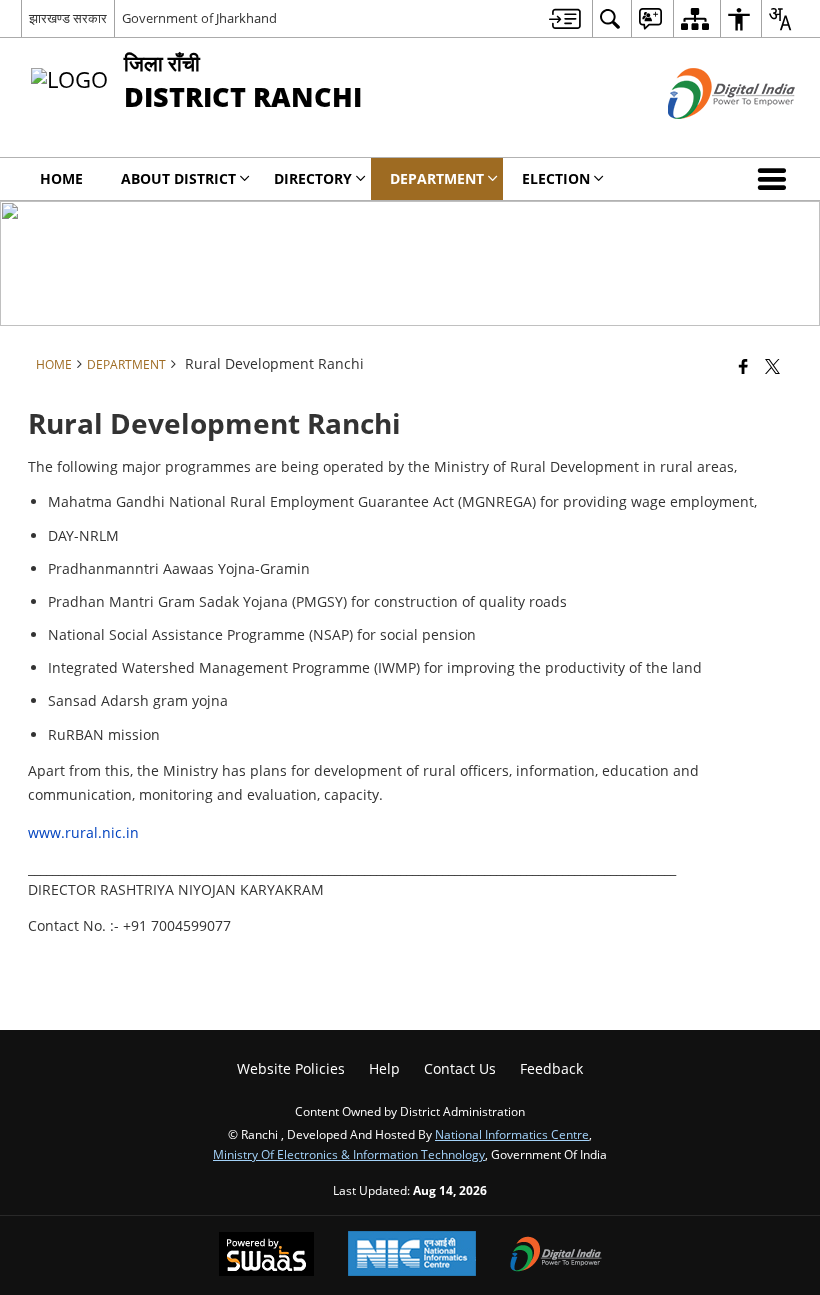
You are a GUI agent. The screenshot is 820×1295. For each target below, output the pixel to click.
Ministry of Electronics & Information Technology (349, 1154)
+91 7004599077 (177, 925)
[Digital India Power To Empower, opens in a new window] (556, 1256)
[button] (776, 179)
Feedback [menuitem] (551, 1068)
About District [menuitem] (178, 178)
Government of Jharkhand (199, 18)
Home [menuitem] (61, 178)
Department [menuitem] (437, 178)
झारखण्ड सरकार (68, 18)
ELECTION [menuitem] (556, 178)
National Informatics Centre (512, 1134)
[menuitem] (565, 18)
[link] (177, 925)
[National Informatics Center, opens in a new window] (412, 1255)
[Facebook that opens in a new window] (743, 366)
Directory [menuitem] (313, 178)
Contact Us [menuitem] (460, 1068)
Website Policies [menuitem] (291, 1068)
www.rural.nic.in (83, 832)
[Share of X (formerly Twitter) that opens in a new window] (772, 366)
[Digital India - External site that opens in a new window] (706, 135)
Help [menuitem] (384, 1068)
